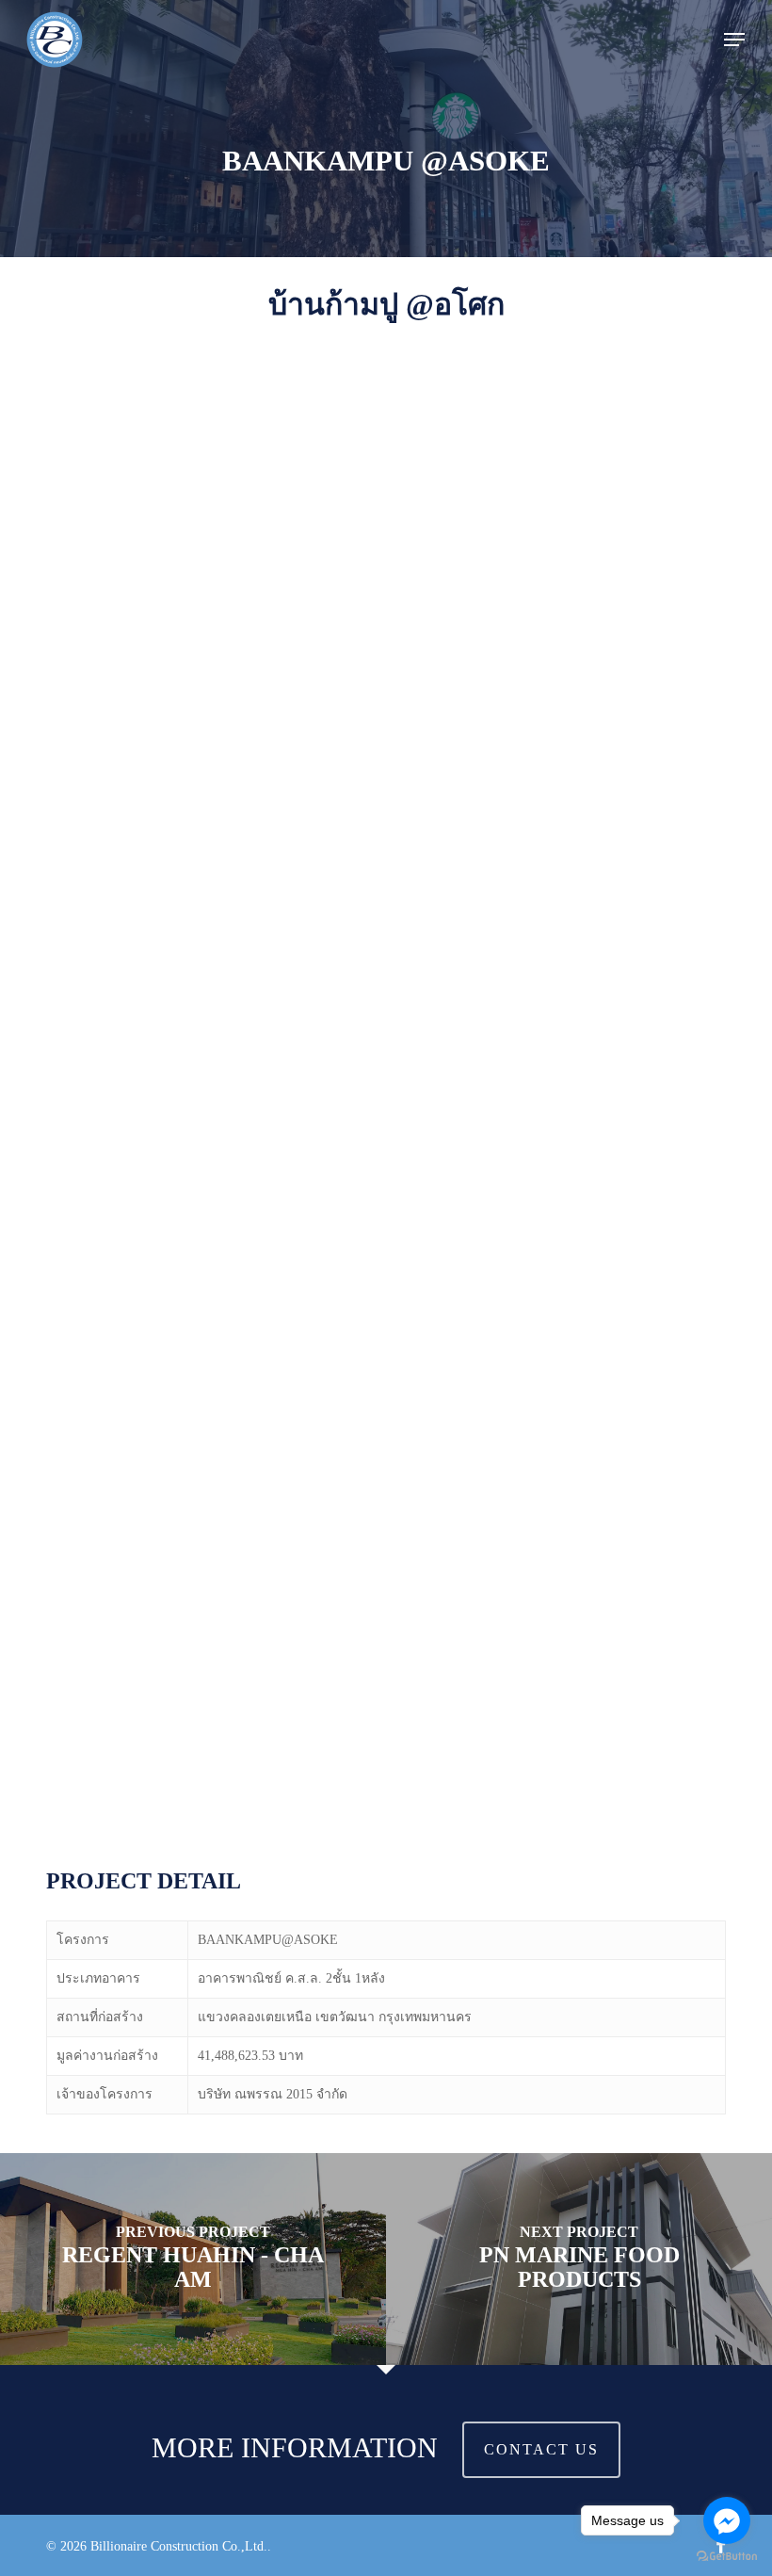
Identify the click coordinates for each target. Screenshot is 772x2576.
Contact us (541, 2449)
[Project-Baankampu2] (209, 1724)
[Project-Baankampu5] (562, 1235)
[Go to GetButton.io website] (727, 2557)
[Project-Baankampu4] (209, 1480)
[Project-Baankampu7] (209, 990)
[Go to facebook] (727, 2520)
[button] (734, 40)
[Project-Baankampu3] (562, 1480)
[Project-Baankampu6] (209, 1235)
